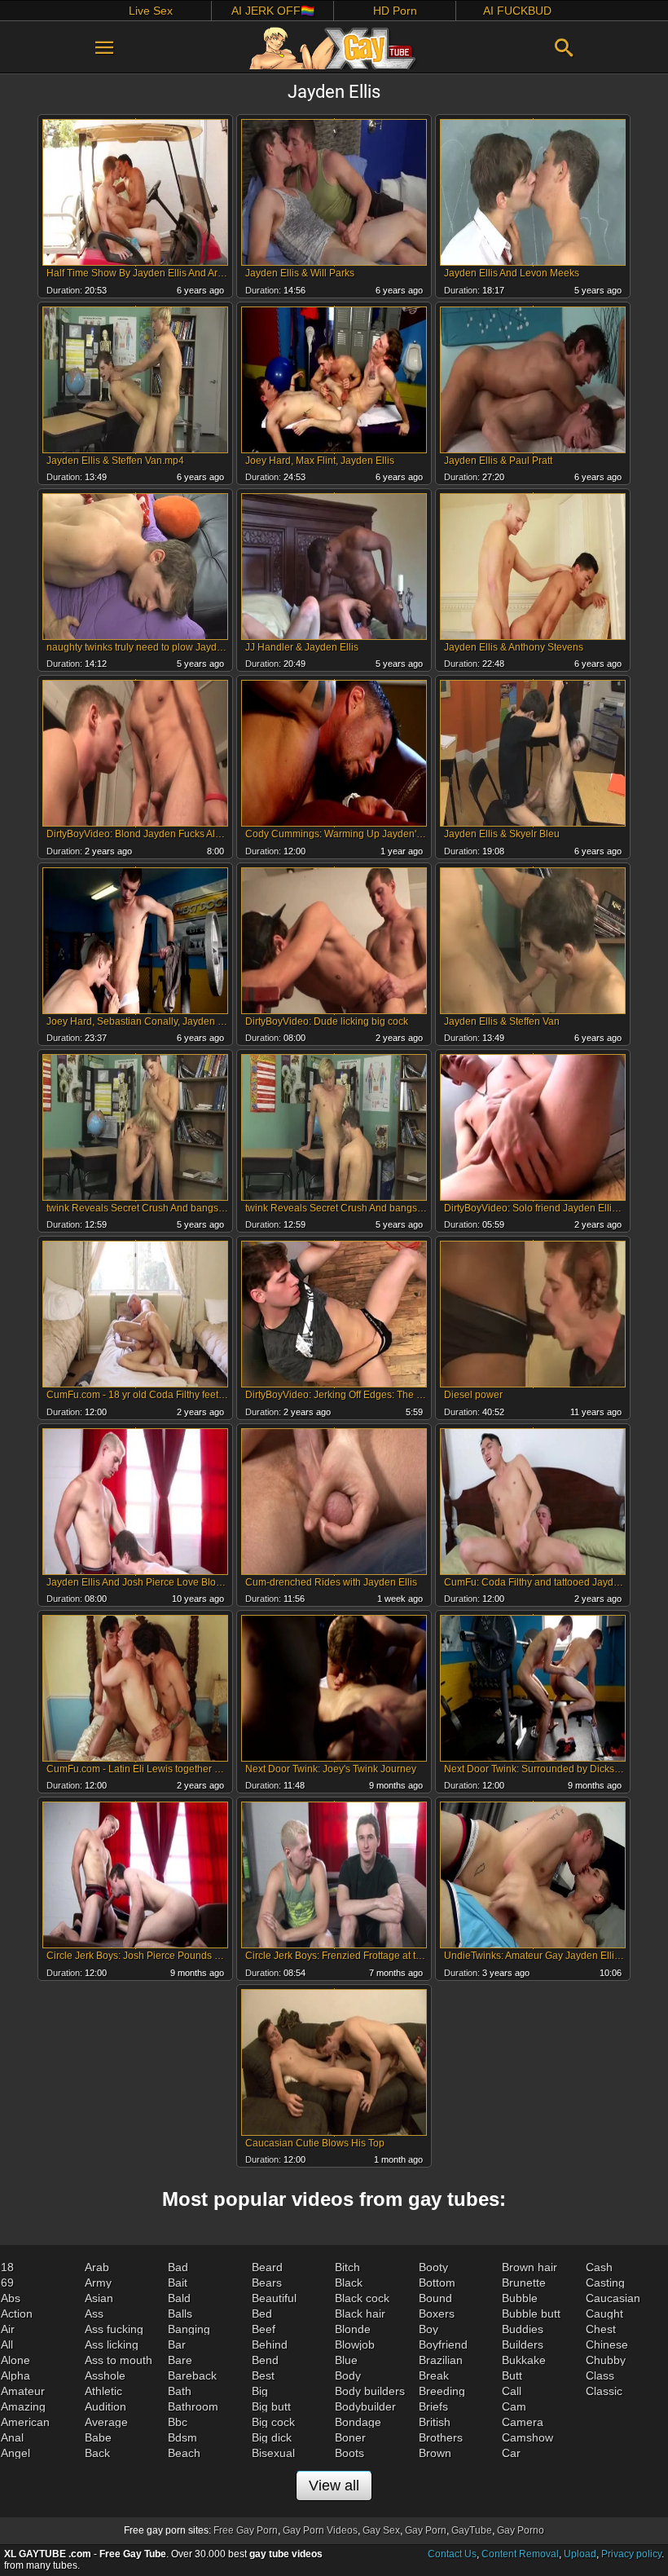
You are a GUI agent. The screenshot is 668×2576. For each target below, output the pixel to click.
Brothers (441, 2437)
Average (106, 2422)
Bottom (437, 2283)
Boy (428, 2329)
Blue (346, 2360)
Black (349, 2283)
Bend (265, 2360)
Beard (267, 2267)
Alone (15, 2360)
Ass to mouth (119, 2360)
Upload (580, 2554)
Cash (599, 2267)
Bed (262, 2314)
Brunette (524, 2283)
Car (511, 2453)
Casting (605, 2283)
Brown (435, 2453)
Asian (99, 2298)
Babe (98, 2437)
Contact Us (452, 2554)
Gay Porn (426, 2530)
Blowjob (355, 2344)
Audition (105, 2406)
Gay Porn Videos (320, 2530)
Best (263, 2375)
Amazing (23, 2406)
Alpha (15, 2375)
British (435, 2422)
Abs (11, 2298)
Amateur (23, 2391)
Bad (178, 2267)
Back (97, 2453)
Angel (15, 2453)
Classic (604, 2391)
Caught (604, 2314)
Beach (184, 2453)
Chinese (607, 2344)
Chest (601, 2329)
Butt (512, 2375)
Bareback (192, 2375)
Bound (435, 2298)
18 (7, 2267)
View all (334, 2486)
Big (260, 2391)
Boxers (437, 2314)
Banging (189, 2329)
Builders (523, 2344)
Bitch (347, 2267)
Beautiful (274, 2298)
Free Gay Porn (246, 2530)
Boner (350, 2437)
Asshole (105, 2375)
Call (512, 2391)
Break (434, 2375)
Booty (433, 2267)
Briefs (433, 2406)
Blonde (353, 2329)
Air (8, 2329)
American (25, 2422)
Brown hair (530, 2267)
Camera (523, 2422)
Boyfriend (443, 2344)
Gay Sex (381, 2530)
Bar (177, 2344)
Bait (178, 2283)
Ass (94, 2314)
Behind (270, 2344)
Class (600, 2375)
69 (7, 2283)
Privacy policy (631, 2554)
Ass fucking (114, 2329)
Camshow (527, 2437)
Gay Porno (521, 2530)
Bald (179, 2298)
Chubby (606, 2360)
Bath (180, 2391)
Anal (12, 2437)
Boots (349, 2453)
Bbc (178, 2422)
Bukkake (524, 2360)
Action (17, 2314)
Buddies (523, 2329)
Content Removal (520, 2554)
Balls (180, 2314)
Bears (267, 2283)
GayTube (472, 2530)
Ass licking (112, 2344)
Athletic (103, 2391)
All (7, 2344)
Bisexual (273, 2453)
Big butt (271, 2406)
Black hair (360, 2314)
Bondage (358, 2422)
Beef (264, 2329)
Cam (514, 2406)
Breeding (442, 2391)
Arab (97, 2267)
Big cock (273, 2422)
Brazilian (441, 2360)
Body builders (370, 2391)
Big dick (272, 2437)
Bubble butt (531, 2314)
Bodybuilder (365, 2406)
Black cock (362, 2298)
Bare (180, 2360)
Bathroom (193, 2406)
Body (348, 2375)
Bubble (520, 2298)
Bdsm (182, 2437)
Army (98, 2283)
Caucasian (613, 2298)
